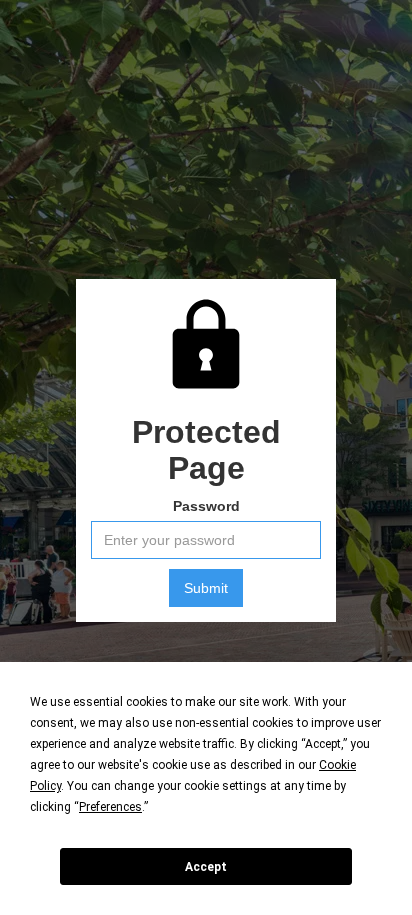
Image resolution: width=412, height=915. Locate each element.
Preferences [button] (110, 807)
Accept (206, 867)
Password (206, 506)
